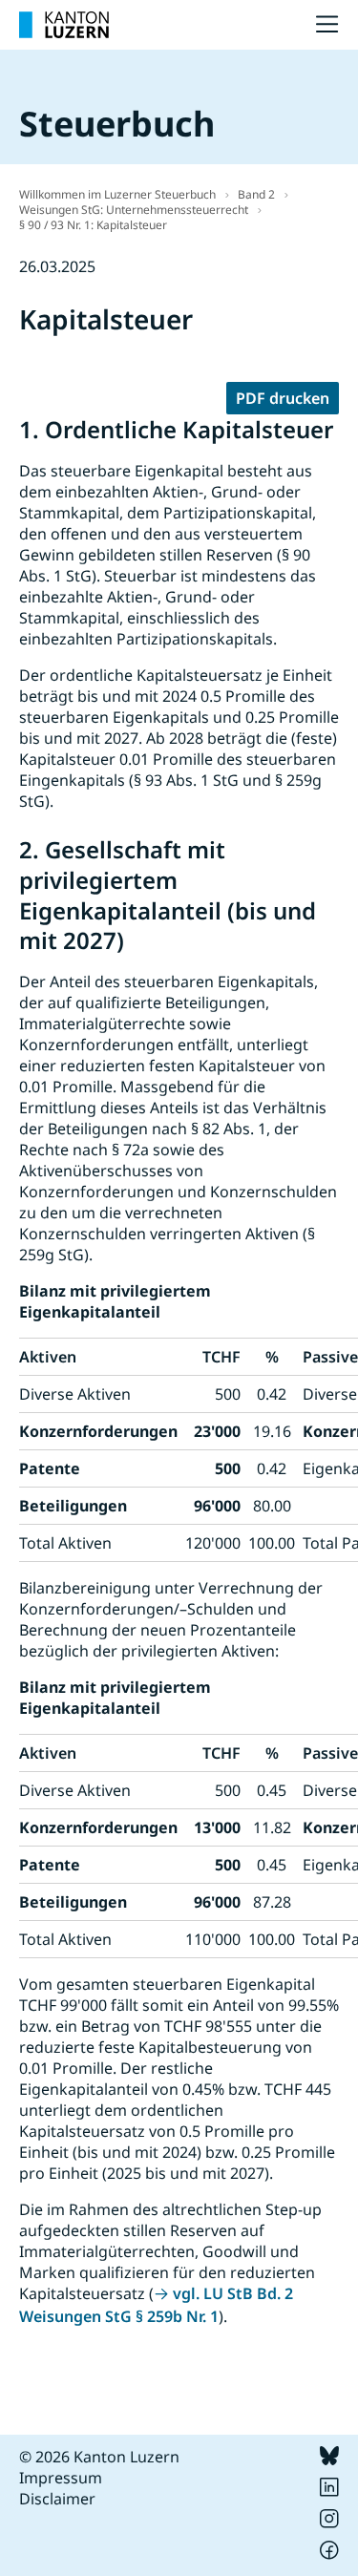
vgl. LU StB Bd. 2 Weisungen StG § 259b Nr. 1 (156, 2304)
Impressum (61, 2478)
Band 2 (256, 194)
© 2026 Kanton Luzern (99, 2457)
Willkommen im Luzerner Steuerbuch (117, 194)
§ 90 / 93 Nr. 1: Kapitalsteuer (93, 225)
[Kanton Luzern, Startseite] (64, 25)
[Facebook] (329, 2554)
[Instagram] (329, 2523)
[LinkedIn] (329, 2491)
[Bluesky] (329, 2460)
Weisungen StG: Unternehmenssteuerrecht (134, 210)
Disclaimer (57, 2499)
